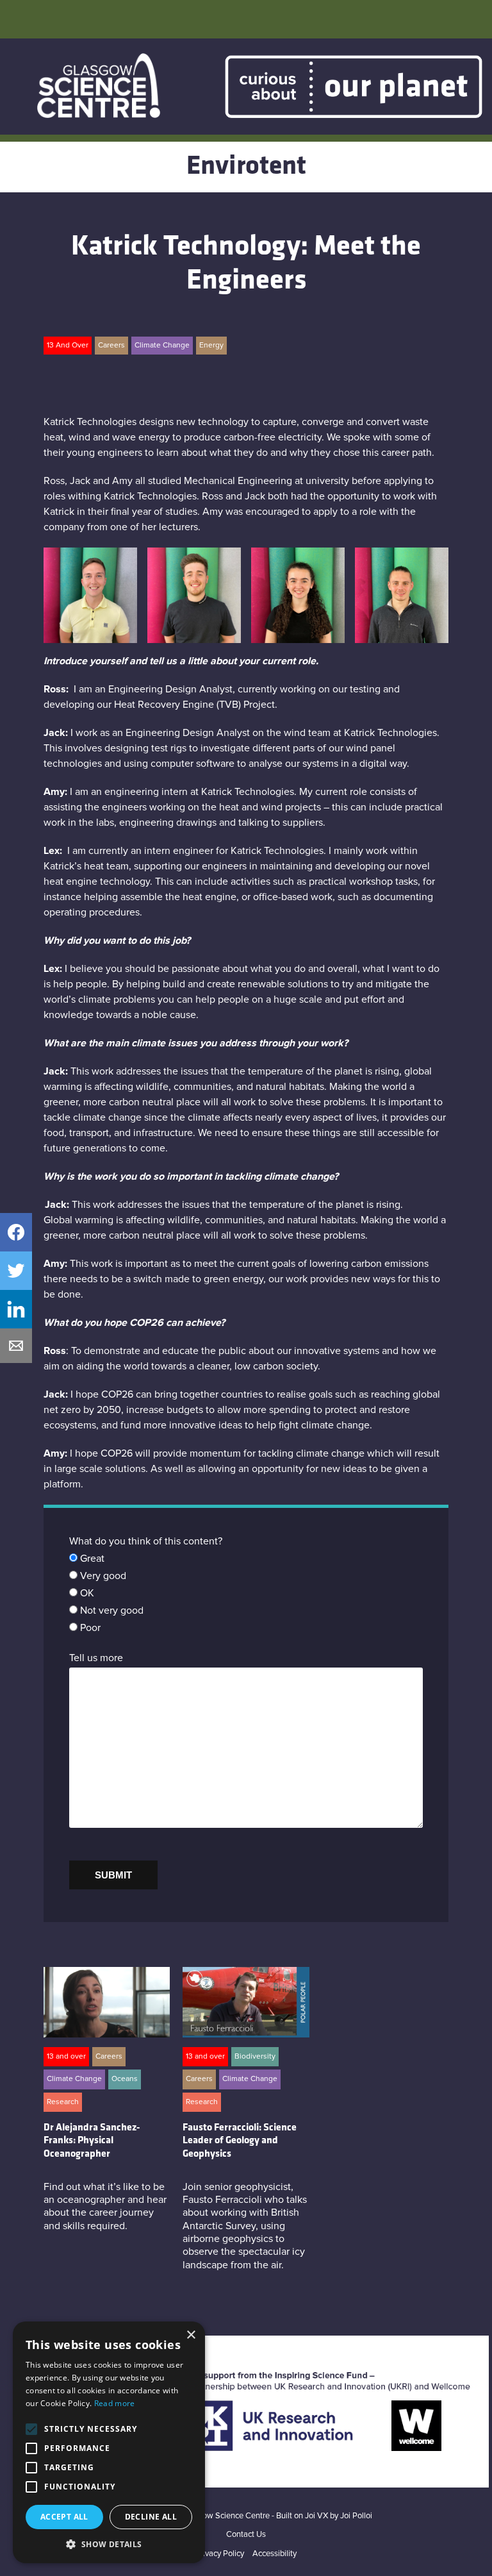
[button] (109, 2544)
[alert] (109, 2442)
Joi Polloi (356, 2516)
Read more (115, 2403)
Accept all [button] (64, 2517)
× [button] (191, 2335)
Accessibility (275, 2554)
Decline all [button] (151, 2517)
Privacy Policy (220, 2554)
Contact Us (246, 2535)
